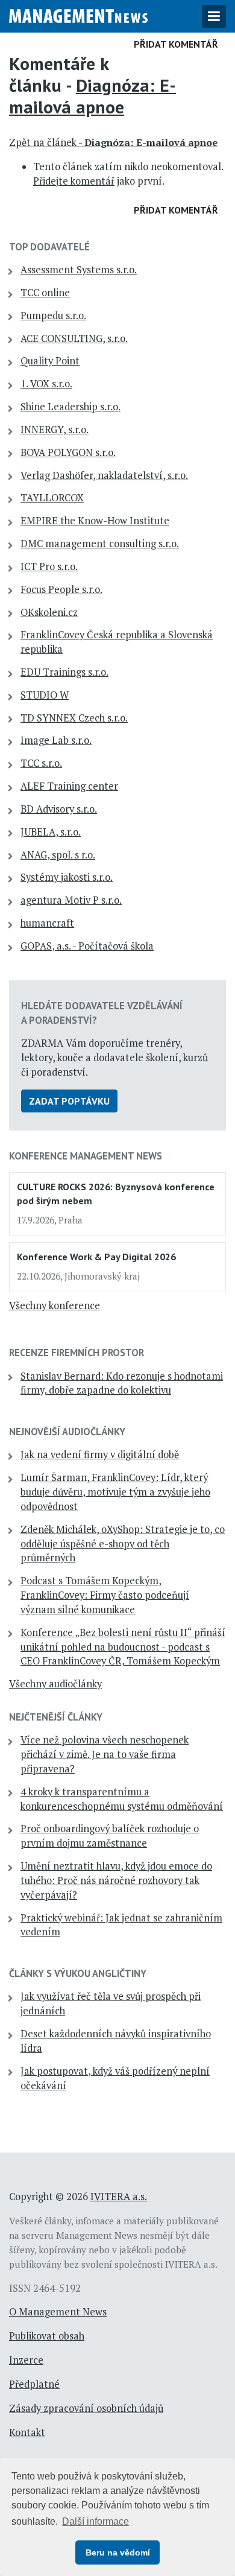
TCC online (45, 293)
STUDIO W (45, 695)
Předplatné (34, 2384)
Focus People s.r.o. (61, 589)
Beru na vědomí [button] (118, 2552)
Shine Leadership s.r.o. (70, 407)
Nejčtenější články (56, 1717)
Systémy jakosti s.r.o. (67, 877)
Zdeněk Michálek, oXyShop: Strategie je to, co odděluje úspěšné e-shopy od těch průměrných (123, 1544)
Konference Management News (86, 1156)
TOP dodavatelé (49, 247)
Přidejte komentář (74, 181)
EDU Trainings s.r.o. (64, 672)
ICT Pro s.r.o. (49, 566)
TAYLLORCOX (52, 498)
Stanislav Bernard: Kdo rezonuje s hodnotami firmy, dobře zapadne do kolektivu (122, 1383)
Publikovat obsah (47, 2336)
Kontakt (27, 2432)
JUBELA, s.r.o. (51, 832)
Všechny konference (55, 1305)
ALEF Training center (69, 786)
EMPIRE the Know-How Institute (95, 521)
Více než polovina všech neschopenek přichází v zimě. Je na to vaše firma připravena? (105, 1754)
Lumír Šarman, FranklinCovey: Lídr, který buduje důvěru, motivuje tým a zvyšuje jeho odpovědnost (115, 1492)
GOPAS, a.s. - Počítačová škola (87, 946)
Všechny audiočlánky (55, 1684)
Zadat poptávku (69, 1101)
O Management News (58, 2312)
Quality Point (50, 361)
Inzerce (26, 2360)
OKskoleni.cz (49, 612)
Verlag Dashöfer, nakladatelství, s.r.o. (104, 475)
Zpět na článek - (113, 142)
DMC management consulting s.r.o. (100, 544)
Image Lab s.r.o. (56, 740)
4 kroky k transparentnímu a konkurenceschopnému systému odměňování (122, 1799)
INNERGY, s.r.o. (55, 430)
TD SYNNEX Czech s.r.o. (74, 718)
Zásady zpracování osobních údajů (86, 2408)
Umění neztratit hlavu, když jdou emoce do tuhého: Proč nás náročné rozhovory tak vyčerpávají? (116, 1880)
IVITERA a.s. (119, 2197)
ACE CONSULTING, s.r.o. (74, 338)
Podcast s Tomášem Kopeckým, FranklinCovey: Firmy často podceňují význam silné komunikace (105, 1595)
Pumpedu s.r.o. (53, 316)
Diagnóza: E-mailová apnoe (92, 96)
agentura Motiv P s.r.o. (71, 900)
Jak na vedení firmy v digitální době (100, 1455)
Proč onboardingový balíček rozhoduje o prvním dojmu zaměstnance (110, 1836)
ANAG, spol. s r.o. (58, 855)
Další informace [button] (96, 2521)
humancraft (47, 923)
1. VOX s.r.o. (46, 384)
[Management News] (78, 14)
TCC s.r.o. (41, 763)
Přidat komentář (176, 44)
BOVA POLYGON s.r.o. (68, 452)
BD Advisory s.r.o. (59, 809)
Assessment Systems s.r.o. (79, 270)
